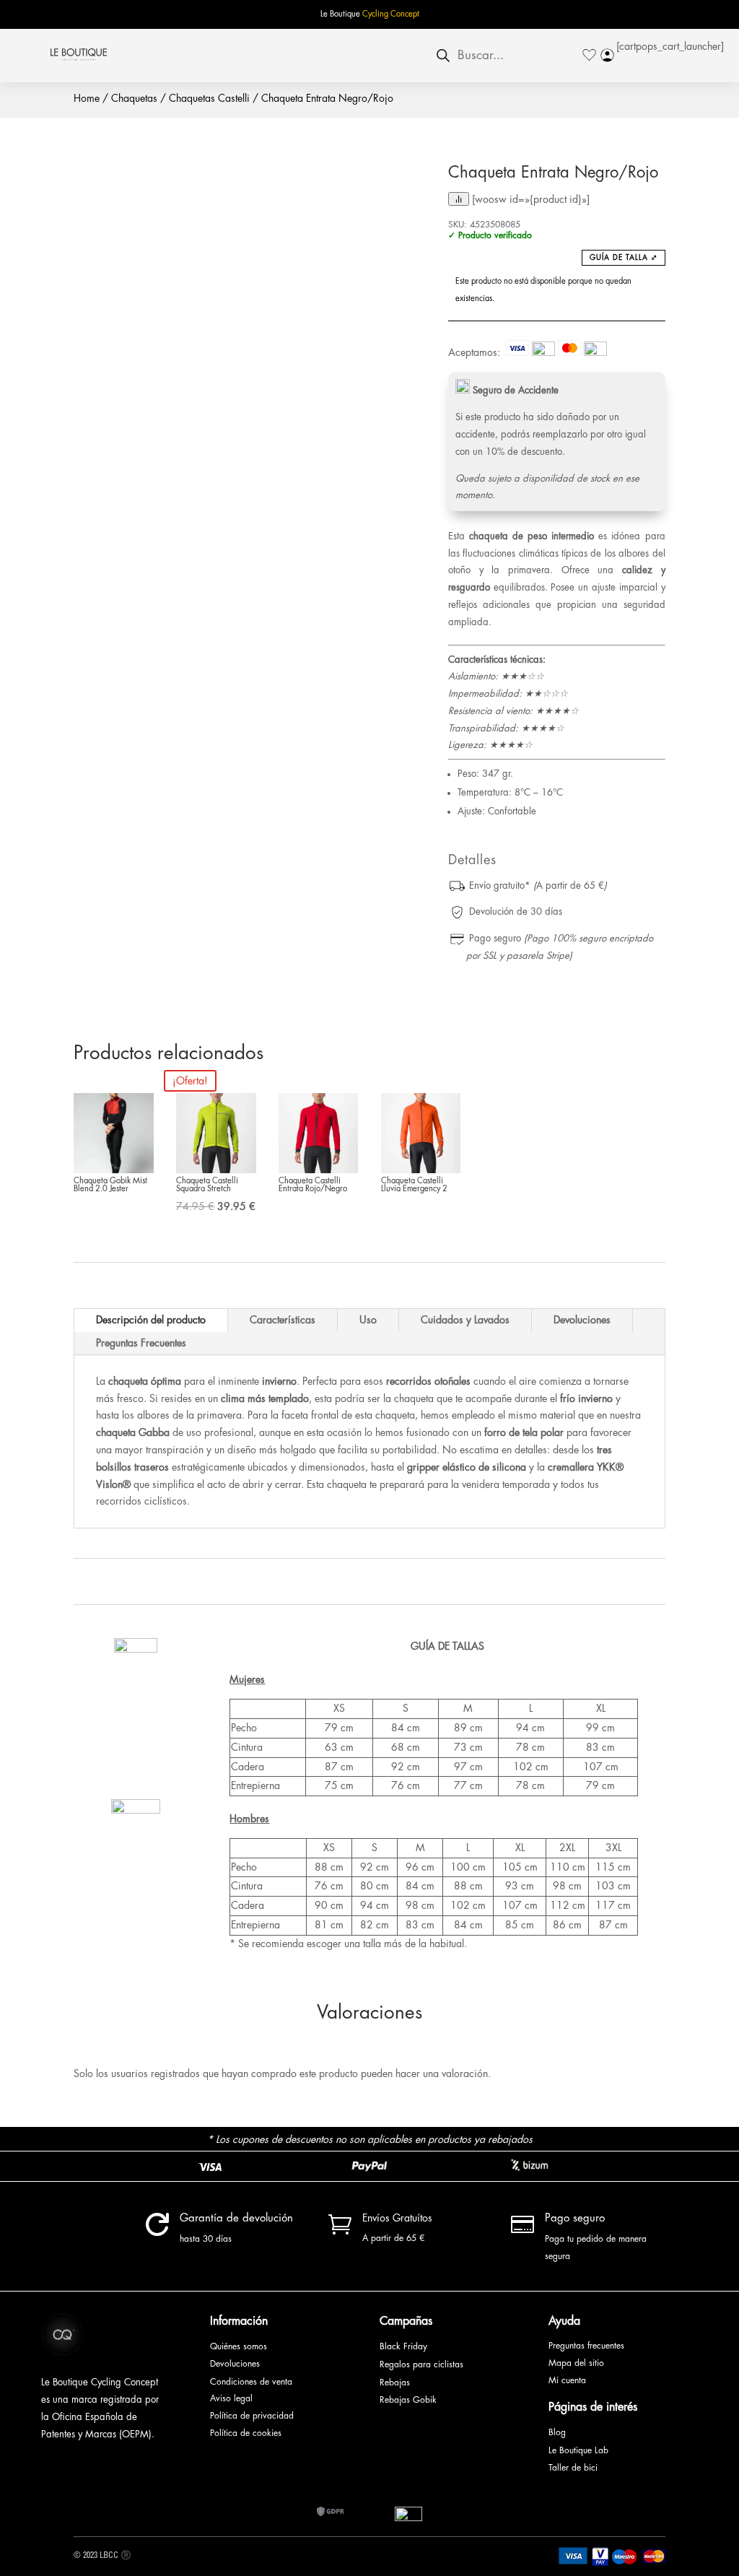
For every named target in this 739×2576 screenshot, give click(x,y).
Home (87, 98)
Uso (368, 1320)
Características (283, 1320)
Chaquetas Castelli (209, 98)
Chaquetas (134, 98)
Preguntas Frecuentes (141, 1343)
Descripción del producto (151, 1320)
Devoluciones (582, 1320)
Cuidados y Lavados (465, 1320)
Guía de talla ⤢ (624, 258)
